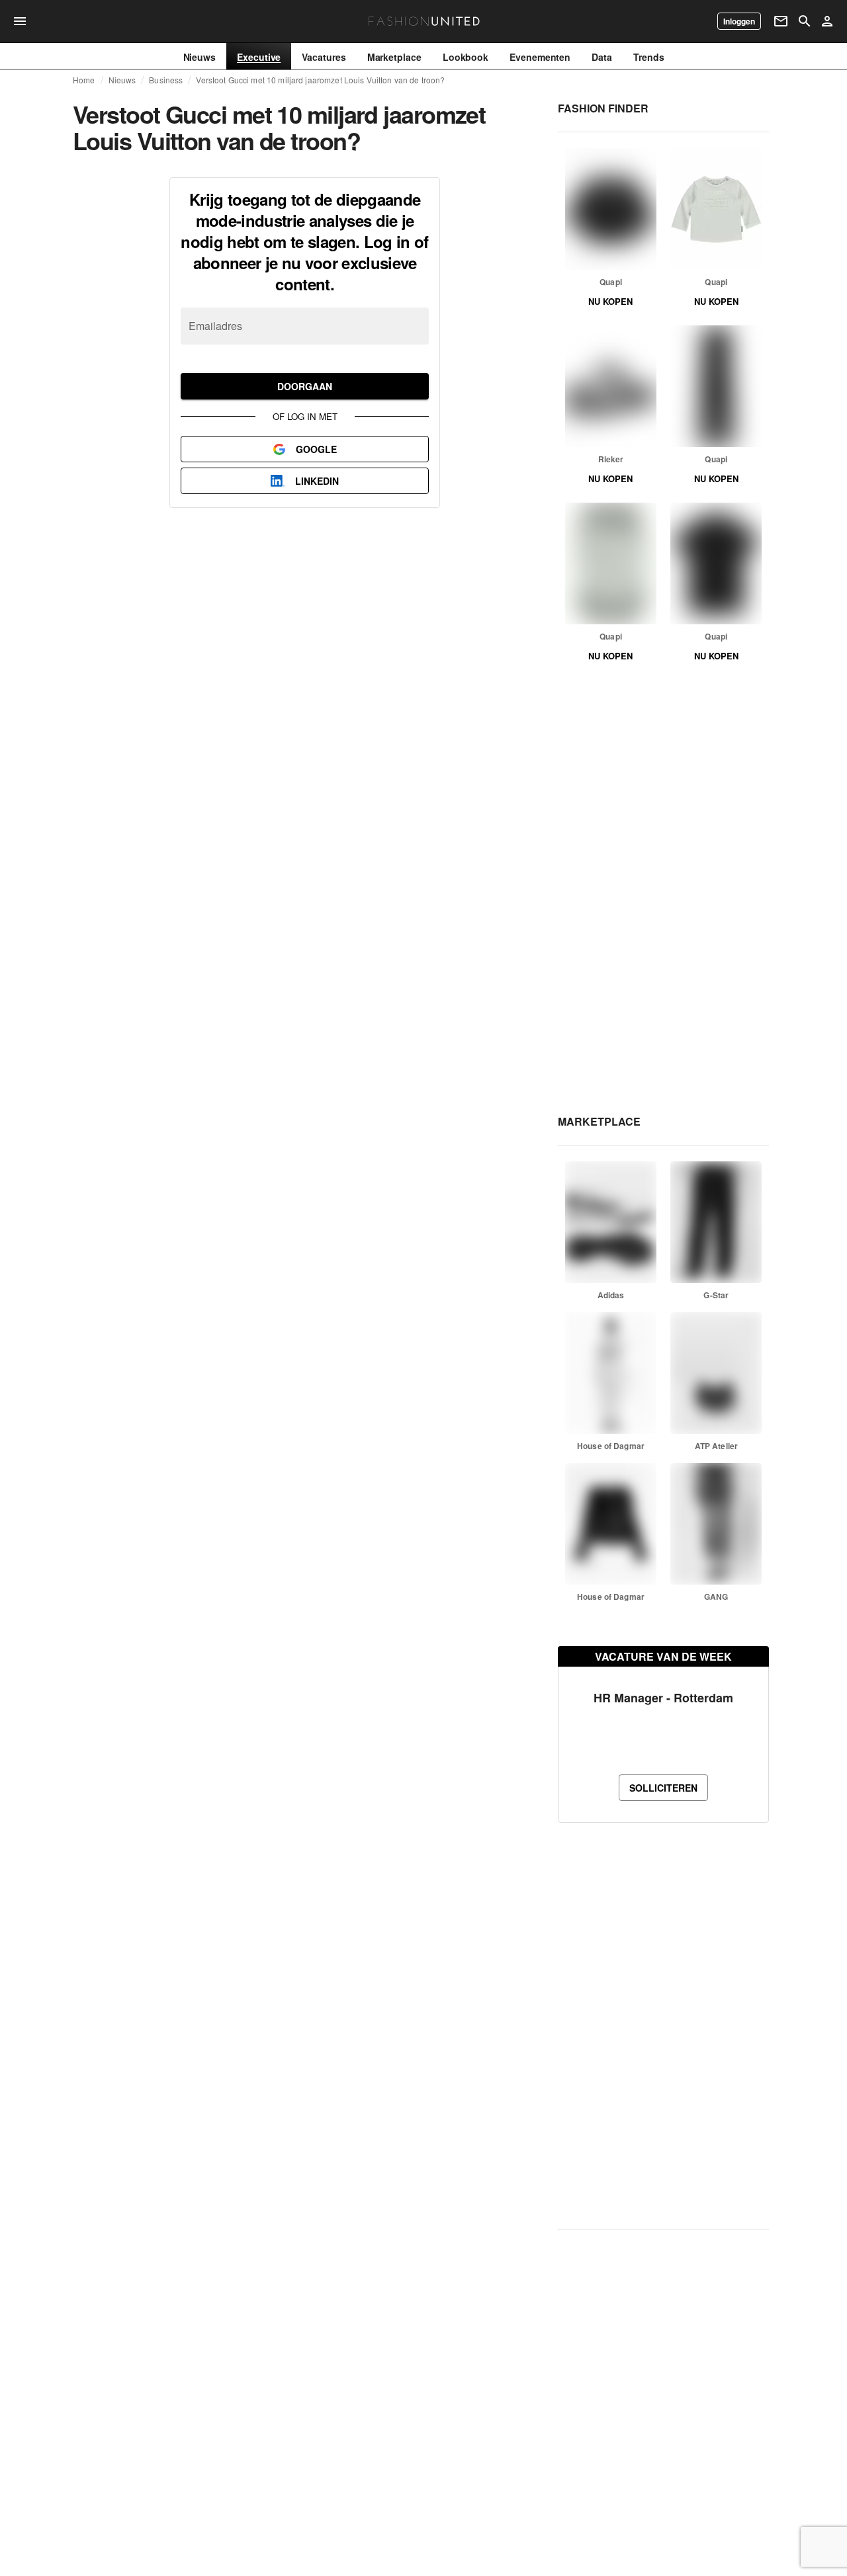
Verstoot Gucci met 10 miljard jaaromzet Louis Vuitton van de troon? (320, 80)
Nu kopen (610, 301)
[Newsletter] (781, 21)
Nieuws (122, 80)
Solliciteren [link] (663, 1788)
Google (316, 449)
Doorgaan (305, 386)
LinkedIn (317, 481)
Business (166, 80)
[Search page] (805, 21)
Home (84, 80)
